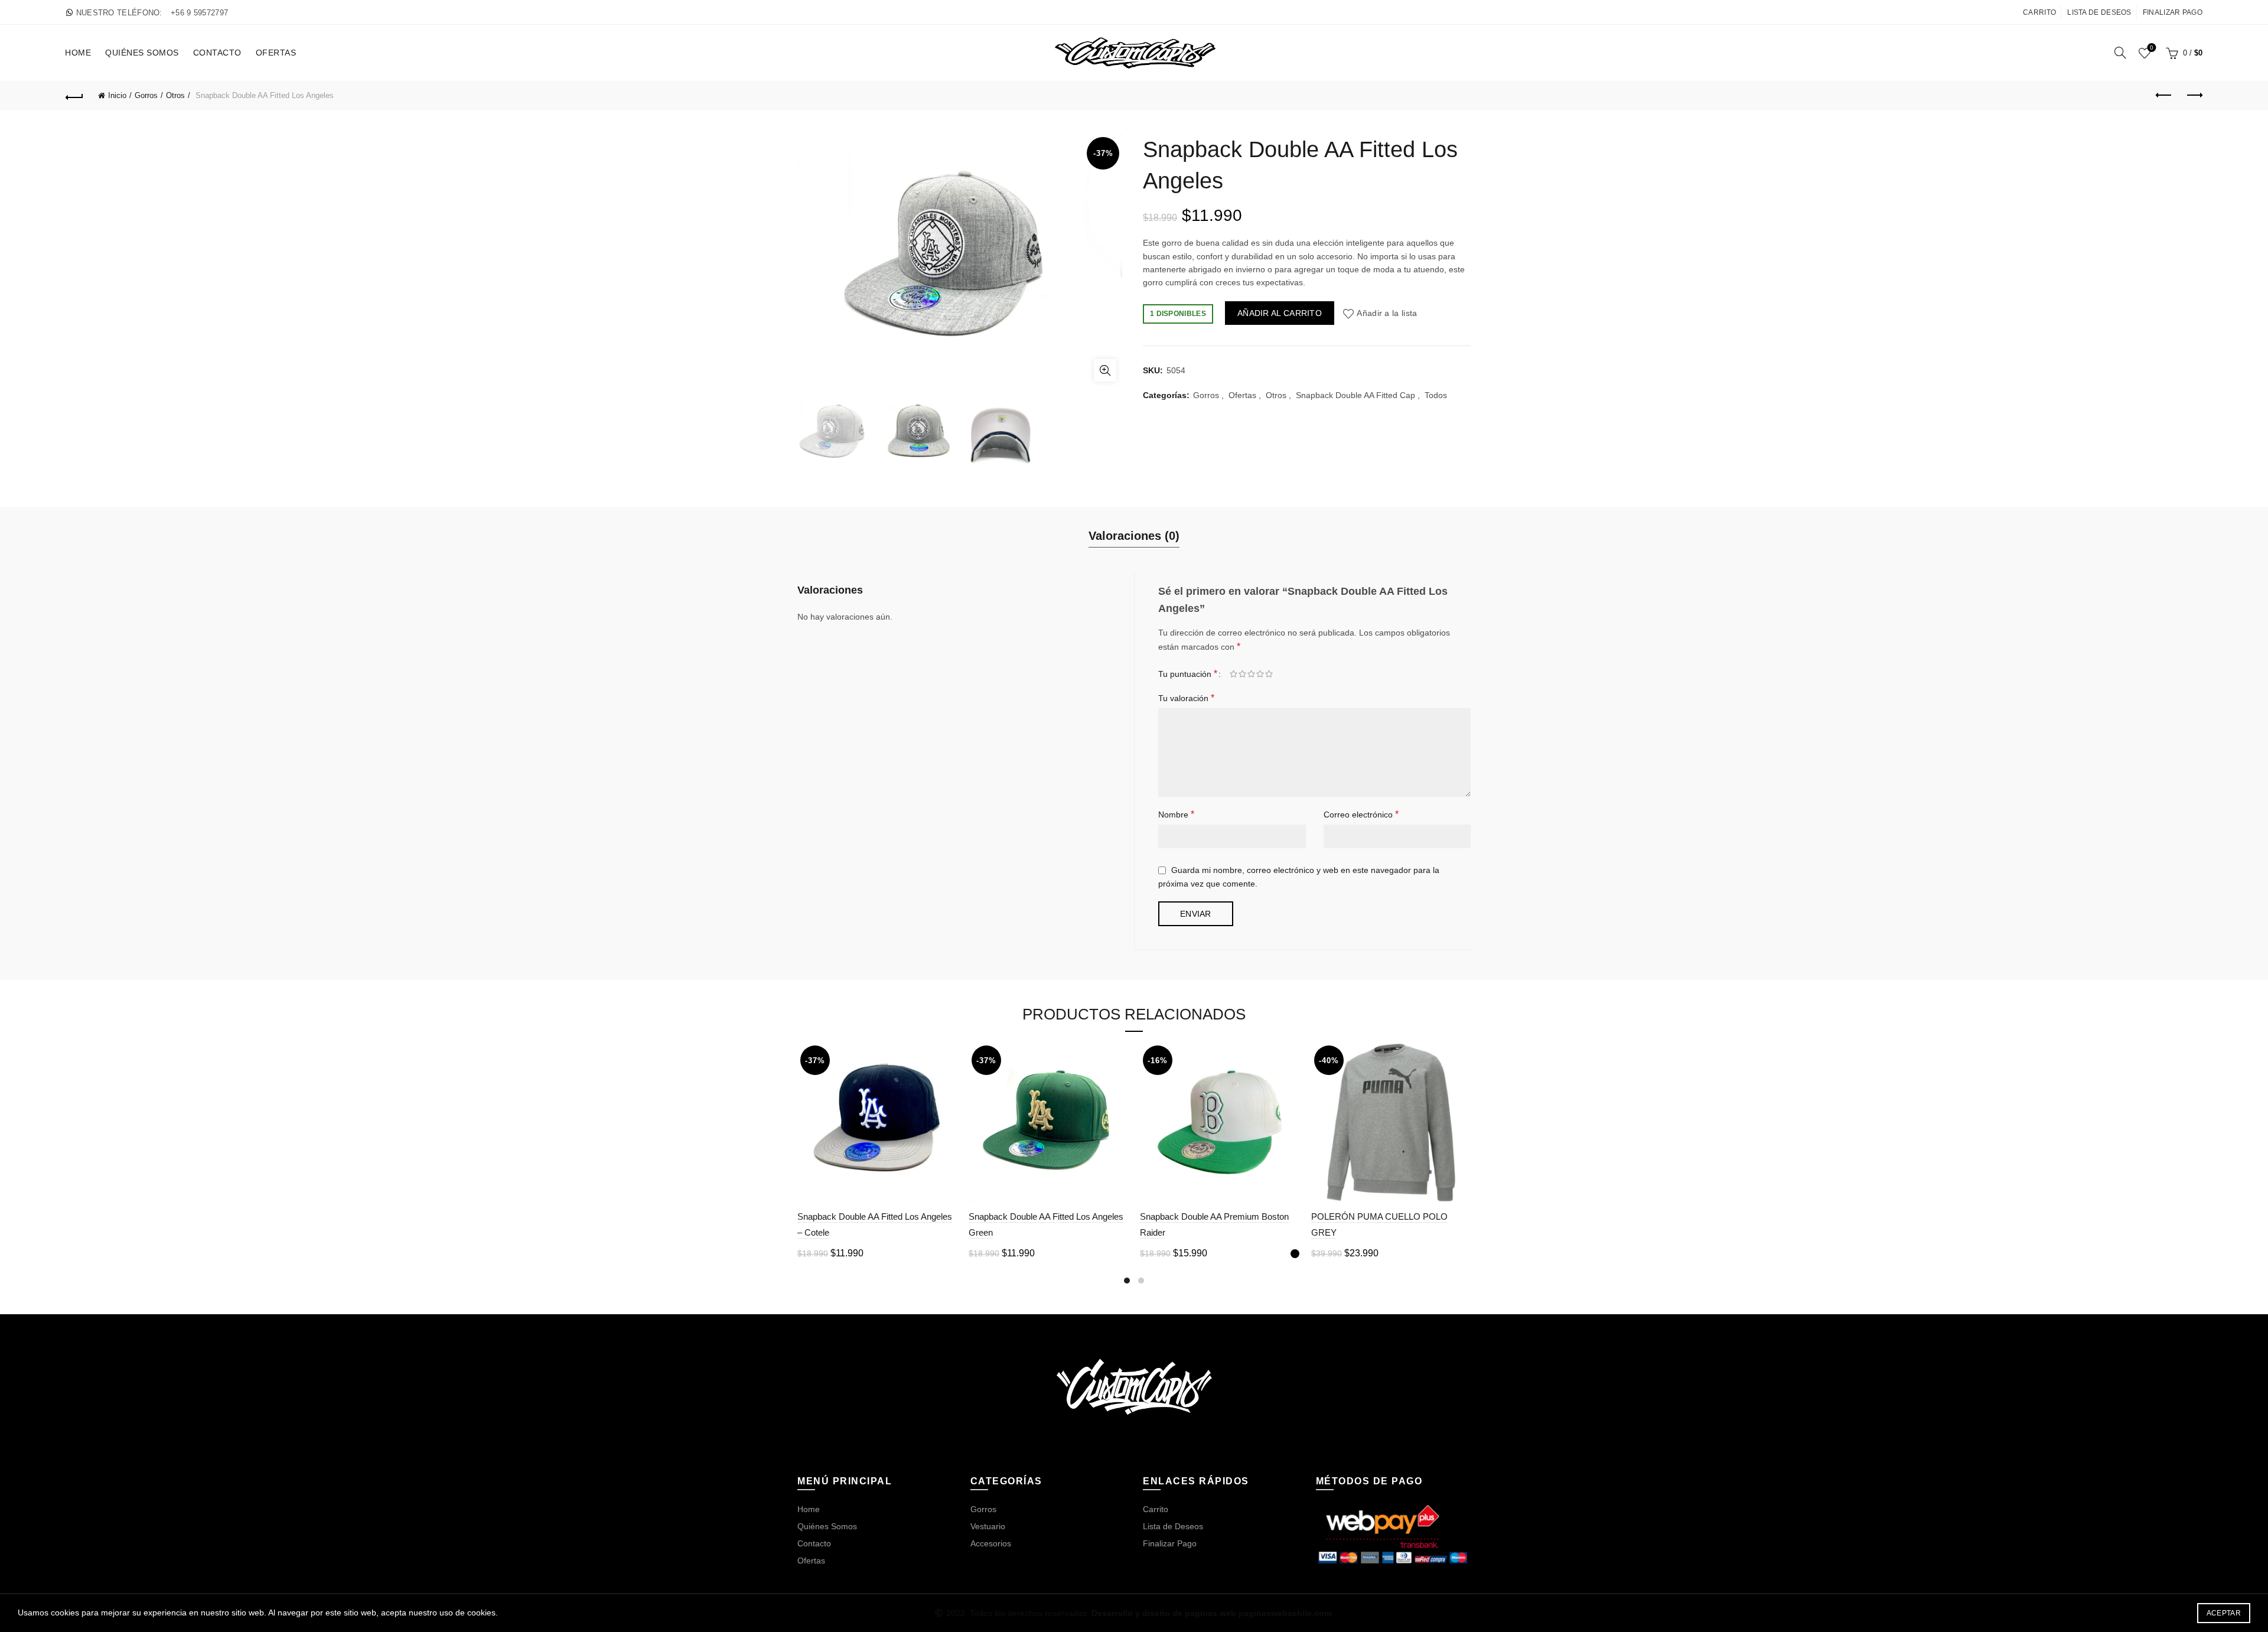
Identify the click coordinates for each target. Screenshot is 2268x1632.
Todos (1436, 395)
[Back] (74, 96)
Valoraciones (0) (1134, 536)
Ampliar (1105, 370)
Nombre (1176, 814)
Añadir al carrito (1280, 313)
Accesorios (991, 1543)
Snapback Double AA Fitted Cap (1355, 395)
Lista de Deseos (2099, 12)
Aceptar (2224, 1613)
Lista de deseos (2152, 48)
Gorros (146, 95)
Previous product (2164, 96)
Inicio (117, 95)
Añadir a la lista (1387, 313)
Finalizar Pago (2173, 12)
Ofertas (276, 53)
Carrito (2039, 12)
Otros (175, 95)
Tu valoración (1186, 698)
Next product (2194, 96)
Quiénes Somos (142, 53)
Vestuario (988, 1526)
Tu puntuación (1188, 674)
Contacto (217, 53)
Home (78, 53)
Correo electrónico (1361, 814)
